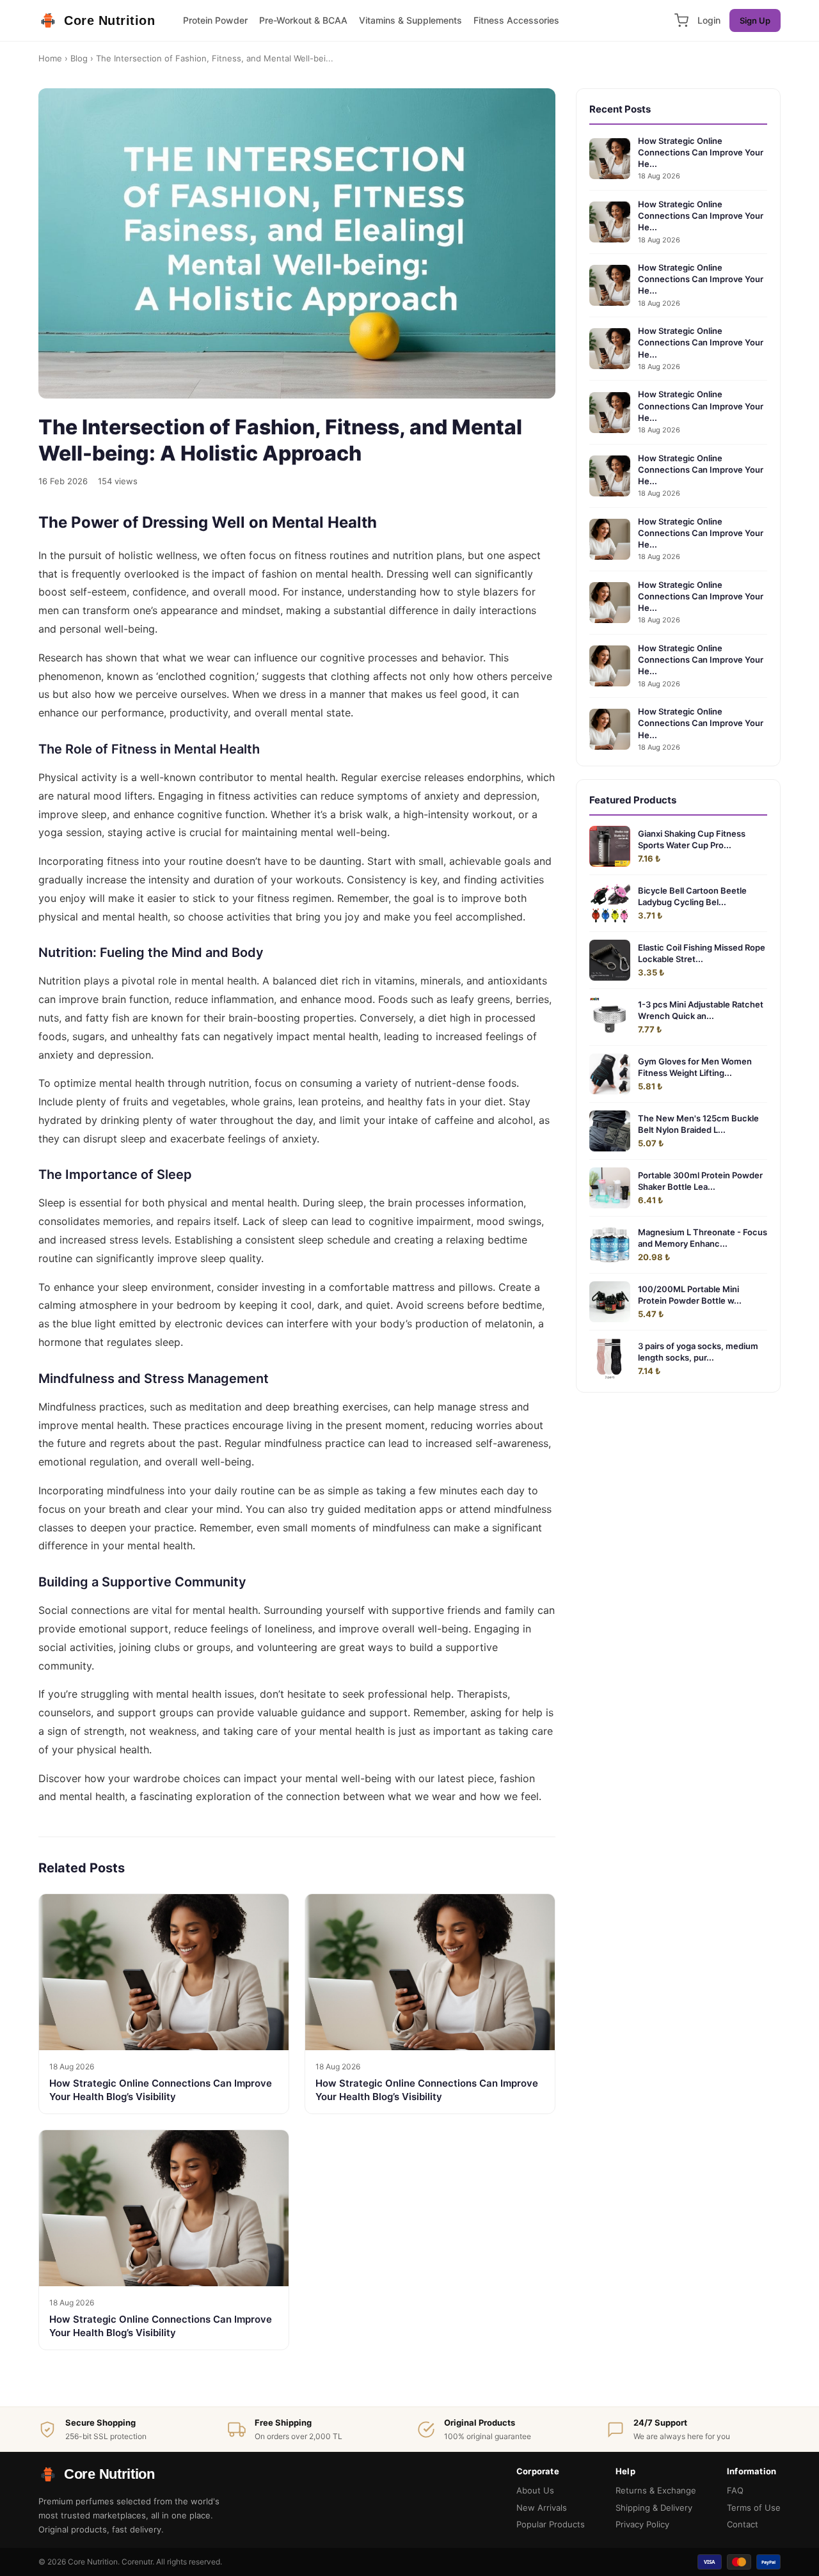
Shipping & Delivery (654, 2508)
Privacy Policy (642, 2524)
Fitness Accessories (516, 20)
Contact (743, 2524)
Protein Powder (215, 20)
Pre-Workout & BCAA (303, 20)
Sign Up (755, 20)
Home (50, 58)
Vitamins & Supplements (410, 20)
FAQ (735, 2490)
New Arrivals (542, 2508)
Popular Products (551, 2524)
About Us (535, 2490)
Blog (79, 58)
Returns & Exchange (656, 2490)
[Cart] (681, 20)
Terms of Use (754, 2508)
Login (709, 20)
